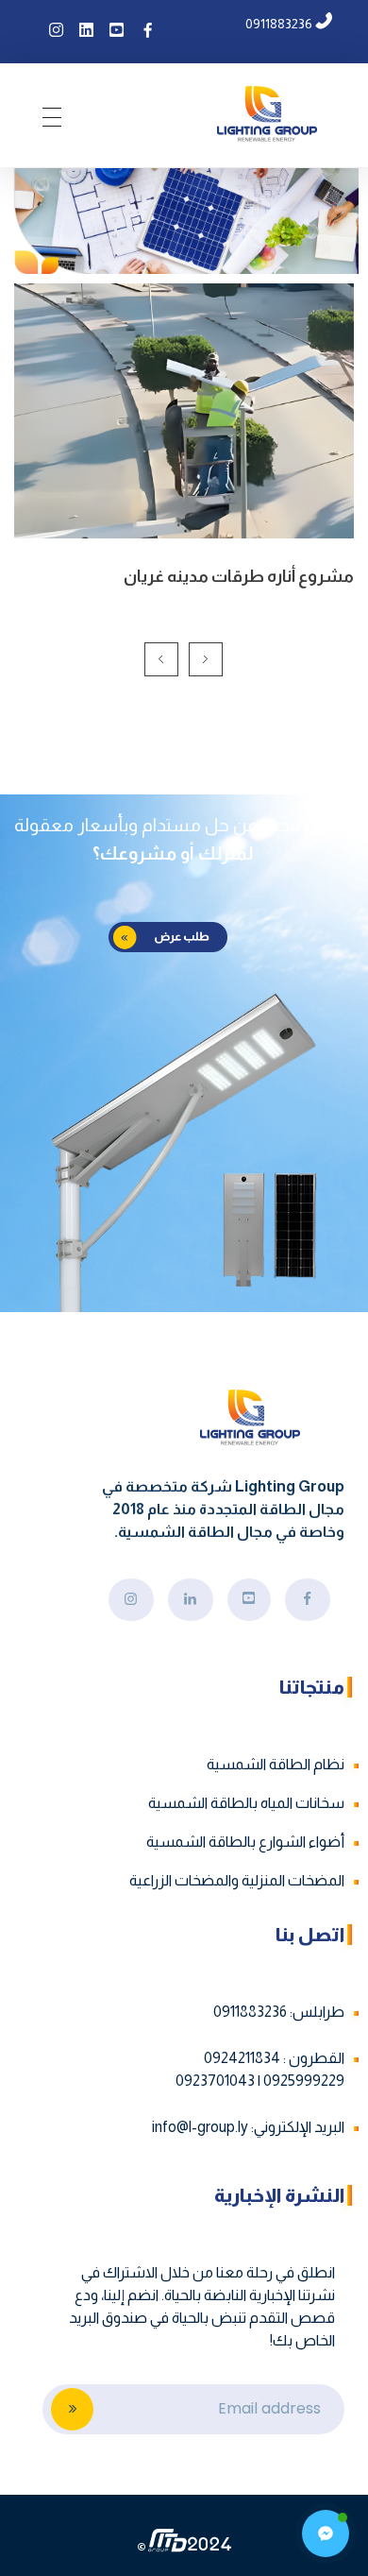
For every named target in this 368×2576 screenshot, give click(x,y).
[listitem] (193, 2307)
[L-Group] (267, 114)
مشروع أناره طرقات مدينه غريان (239, 576)
